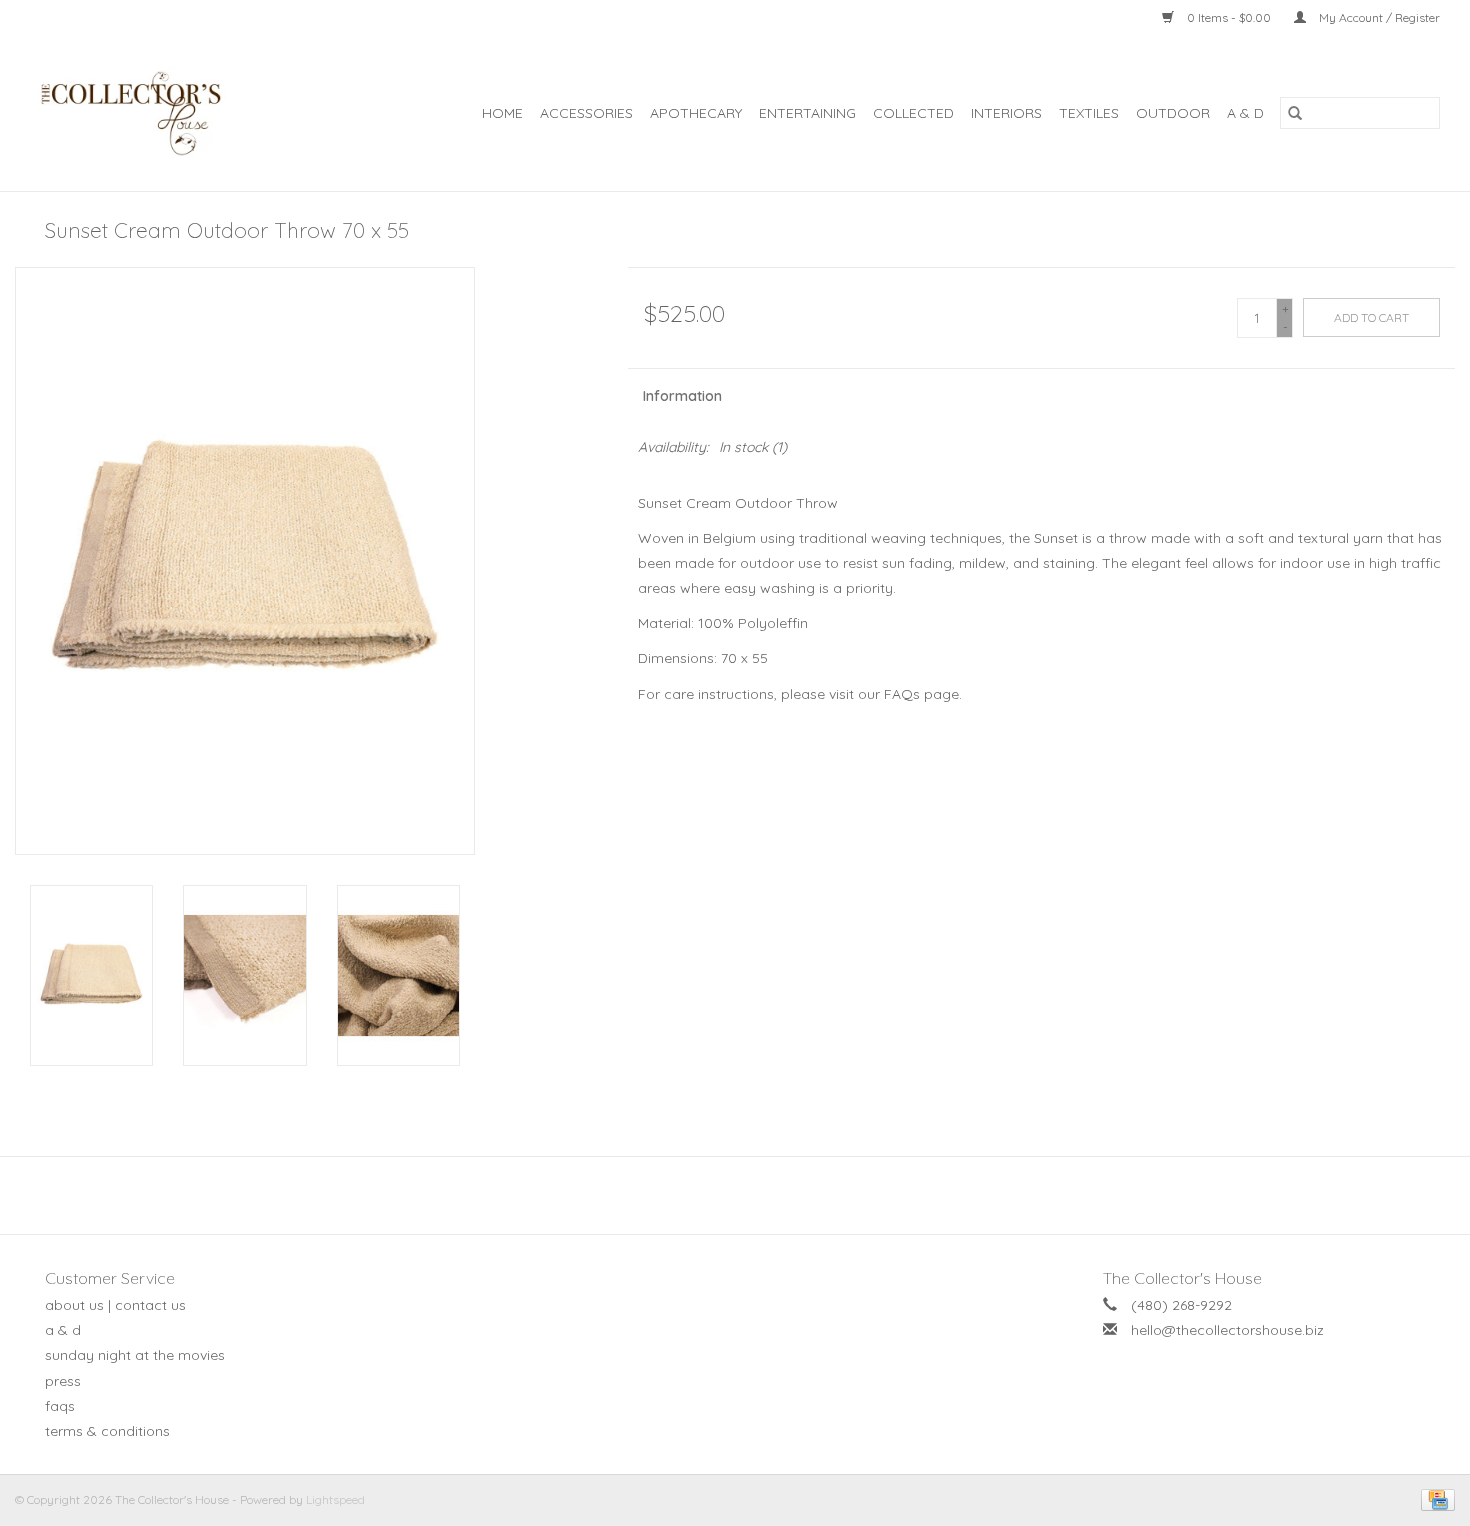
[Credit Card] (1434, 1498)
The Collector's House (1182, 1278)
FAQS (60, 1406)
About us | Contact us (115, 1305)
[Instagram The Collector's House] (746, 1195)
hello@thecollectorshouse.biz (1227, 1330)
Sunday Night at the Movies (135, 1355)
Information (682, 396)
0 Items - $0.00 (1229, 17)
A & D (1245, 113)
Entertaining (807, 113)
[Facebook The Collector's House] (724, 1195)
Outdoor (1173, 113)
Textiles (1089, 113)
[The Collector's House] (151, 113)
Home (502, 113)
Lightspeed (335, 1499)
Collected (913, 113)
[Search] (1295, 113)
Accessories (586, 113)
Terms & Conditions (107, 1431)
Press (63, 1381)
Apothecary (696, 113)
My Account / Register (1378, 17)
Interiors (1006, 113)
